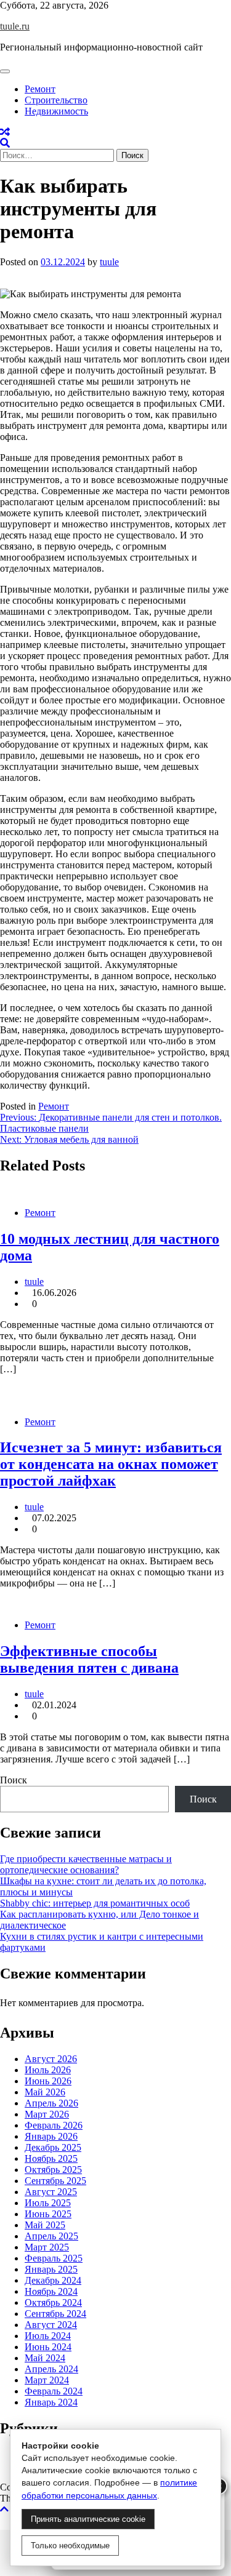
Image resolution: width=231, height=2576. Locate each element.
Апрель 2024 (51, 2369)
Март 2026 (47, 2114)
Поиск (14, 1780)
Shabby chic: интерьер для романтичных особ (95, 1903)
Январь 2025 (51, 2269)
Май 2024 (45, 2358)
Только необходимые (70, 2546)
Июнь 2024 (48, 2347)
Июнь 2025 (48, 2214)
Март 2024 (47, 2380)
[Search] (5, 143)
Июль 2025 (48, 2203)
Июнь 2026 (48, 2081)
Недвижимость (56, 111)
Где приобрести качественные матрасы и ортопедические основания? (86, 1864)
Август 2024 (51, 2325)
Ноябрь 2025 (51, 2158)
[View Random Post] (5, 132)
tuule (109, 262)
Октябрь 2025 (53, 2170)
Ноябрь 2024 (51, 2291)
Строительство (56, 100)
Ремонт (40, 89)
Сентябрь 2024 (55, 2314)
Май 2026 (45, 2092)
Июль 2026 (48, 2070)
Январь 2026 (51, 2136)
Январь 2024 (51, 2402)
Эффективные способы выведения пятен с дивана (89, 1659)
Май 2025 (45, 2225)
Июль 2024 (48, 2336)
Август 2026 (51, 2059)
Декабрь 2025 (53, 2147)
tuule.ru (15, 26)
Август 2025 (51, 2192)
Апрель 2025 (51, 2236)
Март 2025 (47, 2247)
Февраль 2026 (54, 2125)
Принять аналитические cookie (88, 2519)
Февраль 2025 (54, 2258)
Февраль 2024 (54, 2391)
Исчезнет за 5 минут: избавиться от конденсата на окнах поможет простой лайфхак (111, 1464)
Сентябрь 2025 (55, 2181)
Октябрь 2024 (53, 2302)
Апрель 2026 (51, 2103)
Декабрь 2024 (53, 2280)
